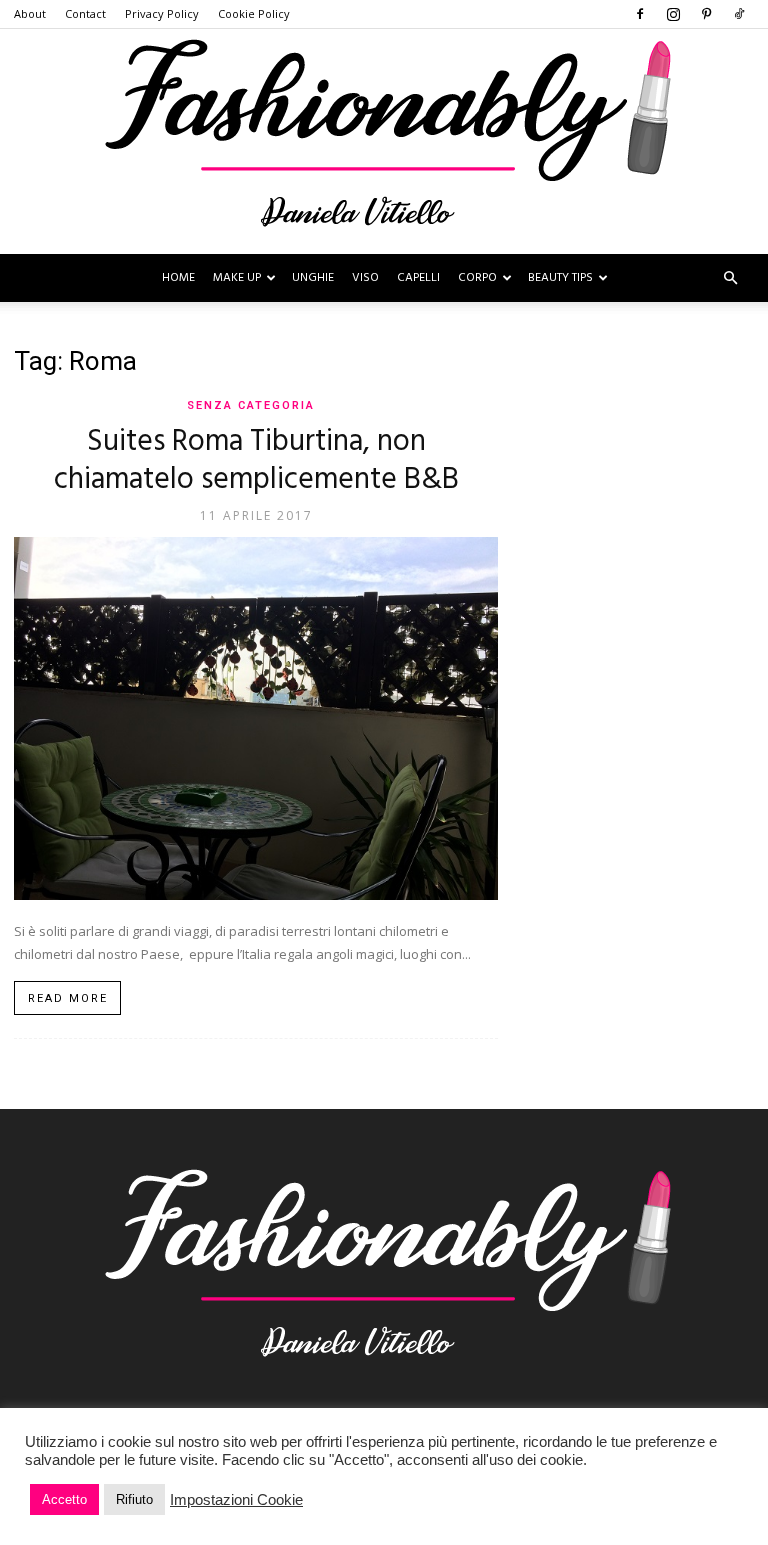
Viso (365, 278)
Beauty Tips (560, 278)
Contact (85, 13)
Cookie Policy (254, 13)
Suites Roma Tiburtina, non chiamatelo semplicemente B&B (256, 461)
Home (178, 278)
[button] (730, 278)
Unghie (313, 278)
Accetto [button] (64, 1499)
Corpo (477, 278)
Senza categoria (251, 405)
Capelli (418, 278)
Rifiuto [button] (134, 1499)
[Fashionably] (384, 141)
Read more (68, 998)
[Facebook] (640, 14)
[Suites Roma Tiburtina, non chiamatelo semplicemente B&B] (256, 718)
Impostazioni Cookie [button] (236, 1500)
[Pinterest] (706, 14)
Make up (237, 278)
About (30, 13)
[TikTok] (739, 14)
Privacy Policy (162, 13)
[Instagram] (673, 14)
